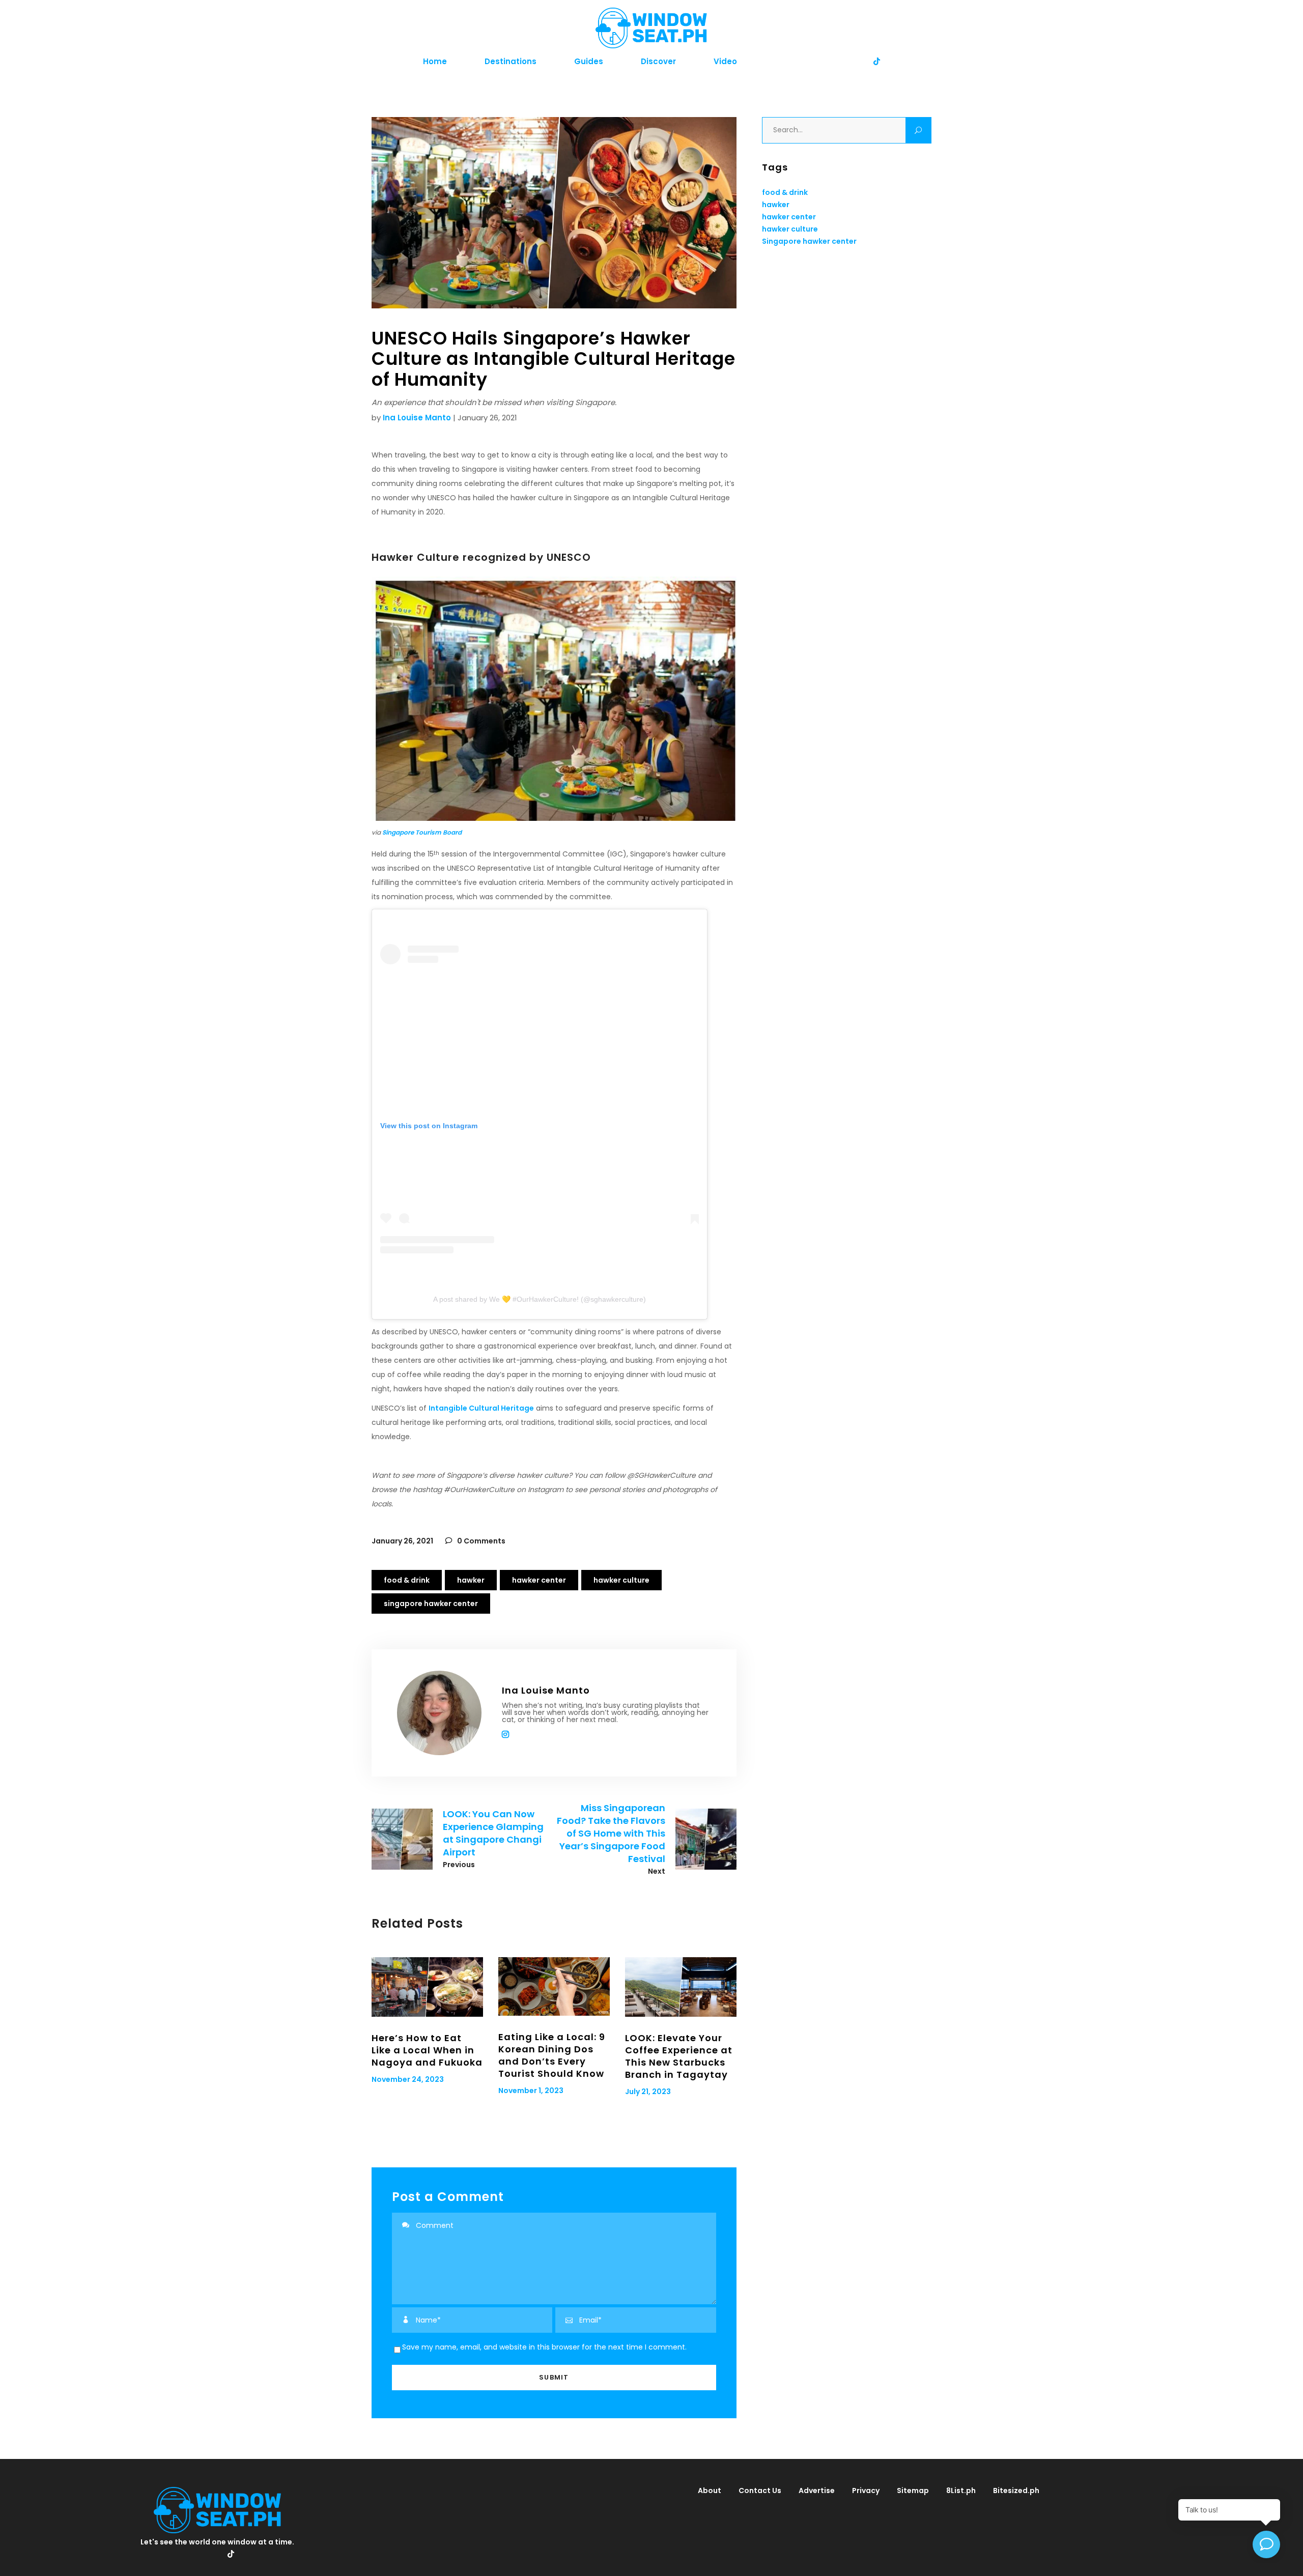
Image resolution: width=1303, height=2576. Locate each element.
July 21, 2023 (648, 2092)
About (710, 2491)
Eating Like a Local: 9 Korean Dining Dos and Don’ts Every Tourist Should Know (552, 2055)
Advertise (817, 2491)
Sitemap (913, 2491)
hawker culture (621, 1580)
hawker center (539, 1580)
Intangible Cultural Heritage (481, 1408)
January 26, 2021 (402, 1541)
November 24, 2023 (408, 2079)
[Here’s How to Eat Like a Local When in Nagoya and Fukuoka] (427, 1987)
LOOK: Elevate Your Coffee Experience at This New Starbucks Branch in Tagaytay (679, 2056)
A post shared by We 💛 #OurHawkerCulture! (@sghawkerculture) (540, 1299)
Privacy (866, 2491)
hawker (471, 1580)
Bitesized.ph (1016, 2491)
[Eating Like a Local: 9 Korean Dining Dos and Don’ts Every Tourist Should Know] (554, 1986)
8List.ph (961, 2491)
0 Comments (480, 1541)
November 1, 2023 (531, 2091)
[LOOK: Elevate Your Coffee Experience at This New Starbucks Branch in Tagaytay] (681, 1987)
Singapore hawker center (431, 1604)
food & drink (407, 1580)
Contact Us (760, 2491)
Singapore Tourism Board (422, 832)
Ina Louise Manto (417, 418)
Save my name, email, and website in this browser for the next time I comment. (544, 2347)
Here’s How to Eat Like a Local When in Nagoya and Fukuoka (427, 2050)
